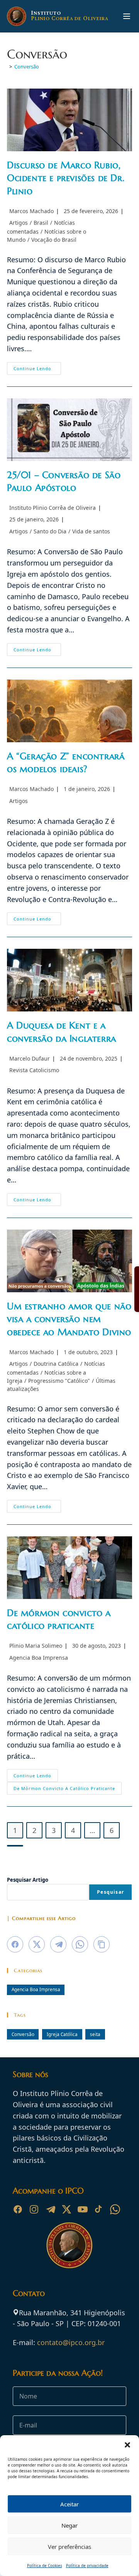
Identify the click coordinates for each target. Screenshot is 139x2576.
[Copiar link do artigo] (102, 1944)
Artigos (19, 223)
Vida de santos (91, 531)
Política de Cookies (45, 2566)
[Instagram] (34, 2209)
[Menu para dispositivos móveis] (127, 16)
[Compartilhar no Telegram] (58, 1944)
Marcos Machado (31, 211)
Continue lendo (37, 370)
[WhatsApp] (115, 2209)
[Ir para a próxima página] (15, 1846)
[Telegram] (50, 2209)
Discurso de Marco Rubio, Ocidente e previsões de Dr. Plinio (66, 178)
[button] (127, 2445)
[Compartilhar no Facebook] (15, 1944)
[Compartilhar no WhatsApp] (80, 1944)
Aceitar (69, 2504)
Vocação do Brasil (54, 240)
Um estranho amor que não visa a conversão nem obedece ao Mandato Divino (69, 1319)
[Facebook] (18, 2209)
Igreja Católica (62, 2034)
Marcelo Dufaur (30, 1058)
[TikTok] (99, 2209)
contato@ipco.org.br (71, 2342)
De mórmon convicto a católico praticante (64, 1788)
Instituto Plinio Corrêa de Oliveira (53, 508)
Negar (69, 2525)
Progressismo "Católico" (59, 1381)
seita (95, 2034)
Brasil (41, 223)
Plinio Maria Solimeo (36, 1646)
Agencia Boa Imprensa (39, 1658)
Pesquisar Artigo (28, 1880)
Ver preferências (69, 2547)
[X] (66, 2209)
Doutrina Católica (56, 1364)
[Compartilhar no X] (37, 1944)
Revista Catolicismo (34, 1070)
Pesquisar (110, 1892)
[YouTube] (83, 2209)
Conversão (27, 67)
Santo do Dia (50, 531)
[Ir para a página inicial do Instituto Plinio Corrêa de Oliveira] (69, 2245)
